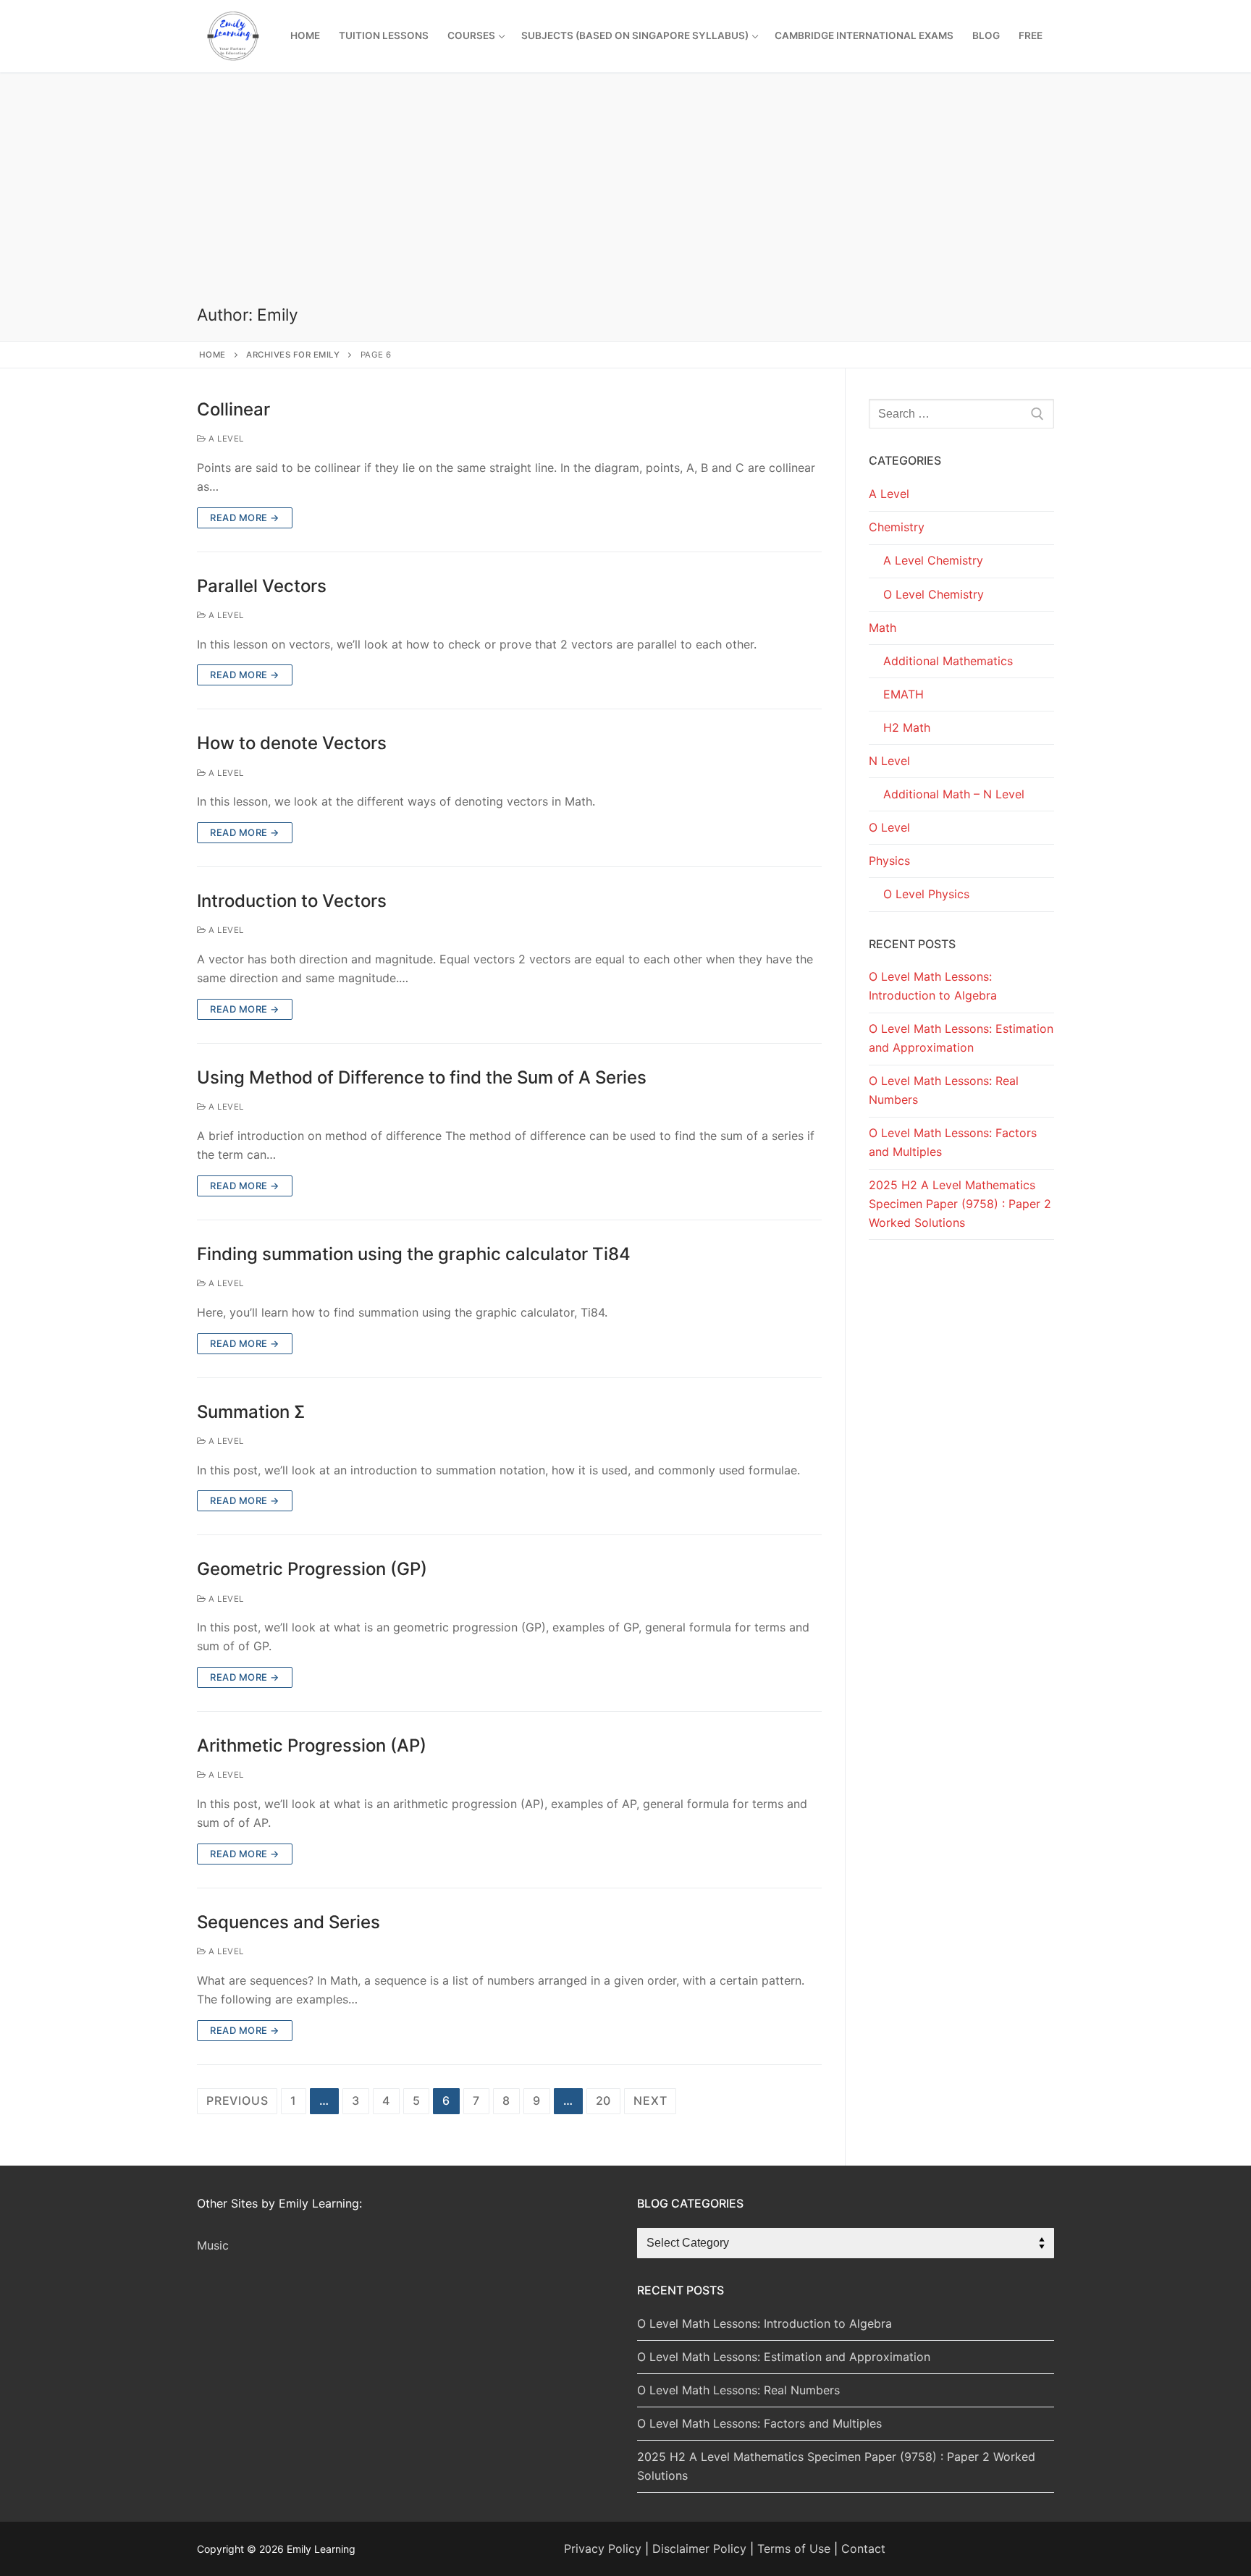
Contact (863, 2548)
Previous (237, 2100)
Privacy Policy (603, 2548)
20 (604, 2100)
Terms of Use (794, 2548)
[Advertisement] (625, 196)
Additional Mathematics (948, 661)
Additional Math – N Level (954, 794)
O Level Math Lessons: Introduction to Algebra (933, 986)
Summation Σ (251, 1412)
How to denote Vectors (292, 743)
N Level (889, 761)
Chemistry (897, 527)
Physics (889, 861)
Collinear (233, 409)
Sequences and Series (288, 1922)
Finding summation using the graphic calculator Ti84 (414, 1254)
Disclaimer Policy (699, 2548)
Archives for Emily (293, 355)
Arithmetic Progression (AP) (312, 1745)
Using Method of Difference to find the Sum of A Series (422, 1077)
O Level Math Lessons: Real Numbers (944, 1090)
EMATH (903, 694)
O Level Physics (926, 894)
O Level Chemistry (934, 594)
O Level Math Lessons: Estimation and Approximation (961, 1038)
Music (213, 2245)
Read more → (245, 518)
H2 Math (907, 727)
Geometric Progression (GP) (312, 1569)
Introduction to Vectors (292, 901)
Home (212, 355)
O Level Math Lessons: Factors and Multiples (953, 1142)
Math (883, 628)
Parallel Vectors (262, 586)
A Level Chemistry (933, 560)
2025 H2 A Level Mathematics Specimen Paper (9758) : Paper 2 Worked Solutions (960, 1204)
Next (650, 2100)
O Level (889, 827)
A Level (225, 439)
